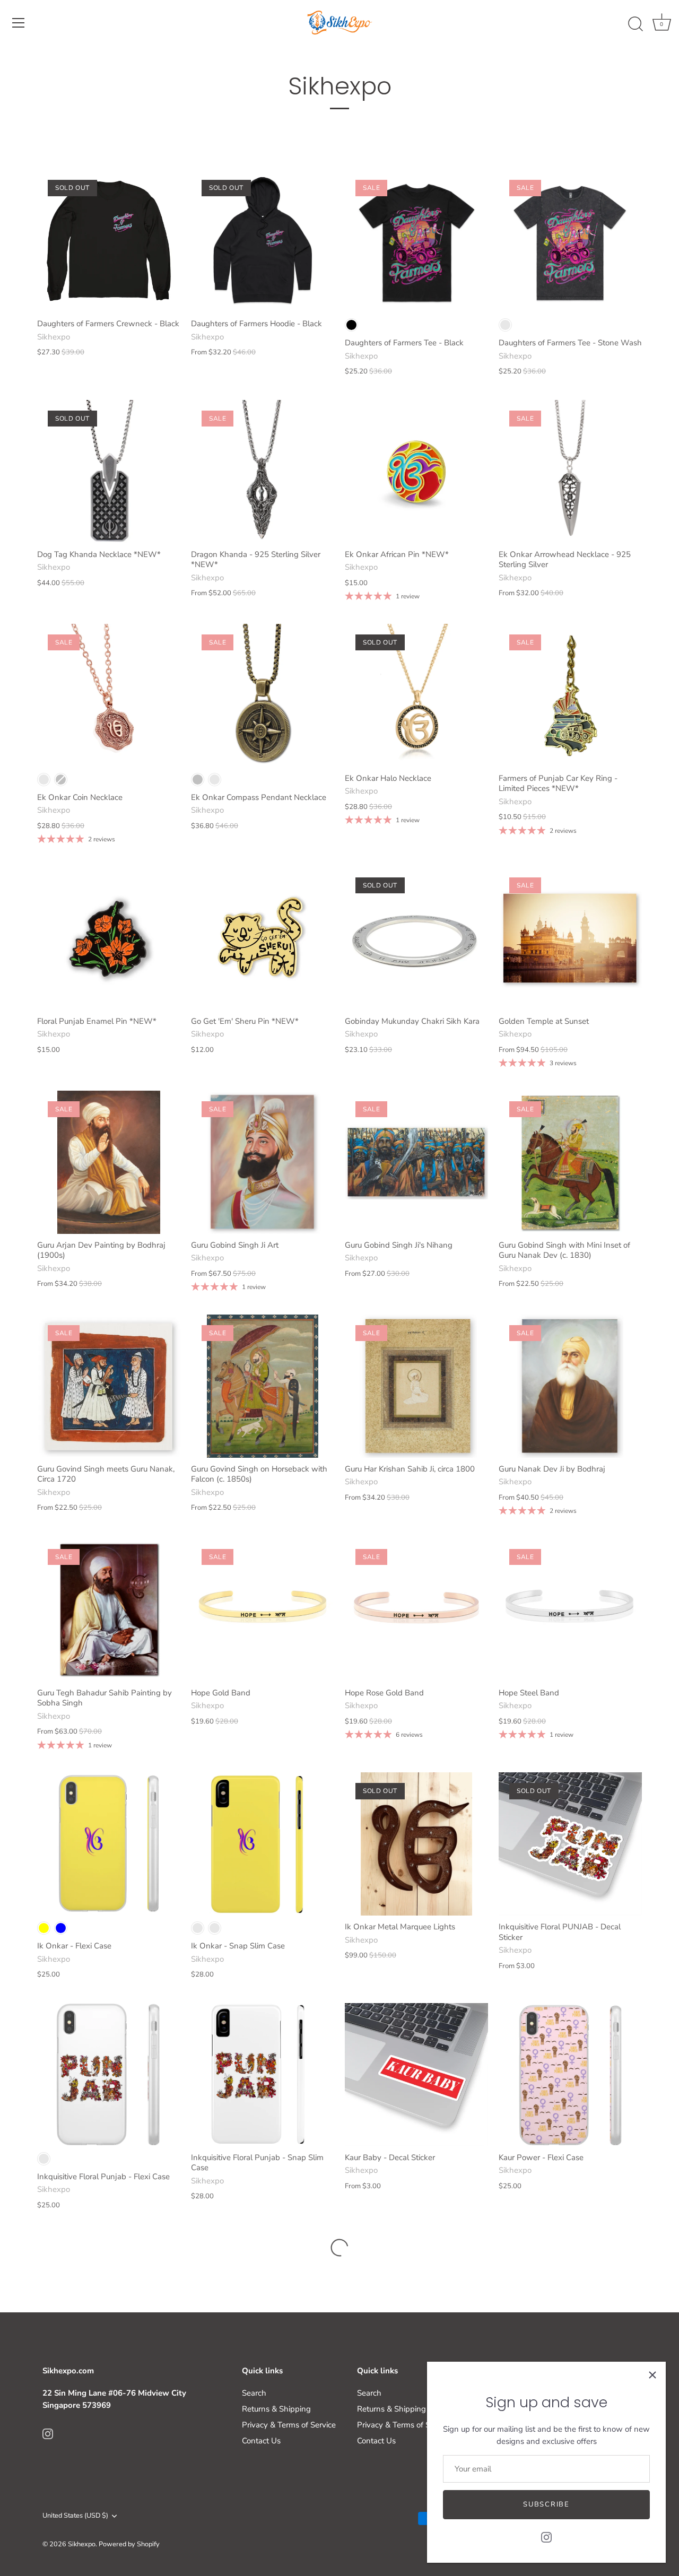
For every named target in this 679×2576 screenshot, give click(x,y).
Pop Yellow (198, 1928)
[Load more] (339, 2248)
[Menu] (19, 23)
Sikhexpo (82, 2544)
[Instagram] (546, 2537)
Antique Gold (215, 780)
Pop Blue (215, 1928)
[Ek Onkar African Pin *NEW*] (416, 472)
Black (351, 325)
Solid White (44, 2159)
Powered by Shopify (129, 2544)
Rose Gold (44, 780)
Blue (61, 1928)
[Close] (652, 2375)
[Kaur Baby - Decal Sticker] (416, 2075)
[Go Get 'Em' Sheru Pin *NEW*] (263, 938)
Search (254, 2393)
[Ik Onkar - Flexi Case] (109, 1844)
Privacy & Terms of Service (289, 2425)
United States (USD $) (75, 2516)
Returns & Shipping (276, 2409)
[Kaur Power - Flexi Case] (570, 2075)
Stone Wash (505, 325)
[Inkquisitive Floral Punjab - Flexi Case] (109, 2075)
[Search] (636, 24)
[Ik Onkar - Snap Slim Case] (263, 1844)
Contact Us (261, 2441)
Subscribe (546, 2504)
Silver (61, 780)
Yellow (44, 1928)
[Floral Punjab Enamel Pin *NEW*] (109, 938)
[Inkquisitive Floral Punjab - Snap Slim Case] (263, 2075)
